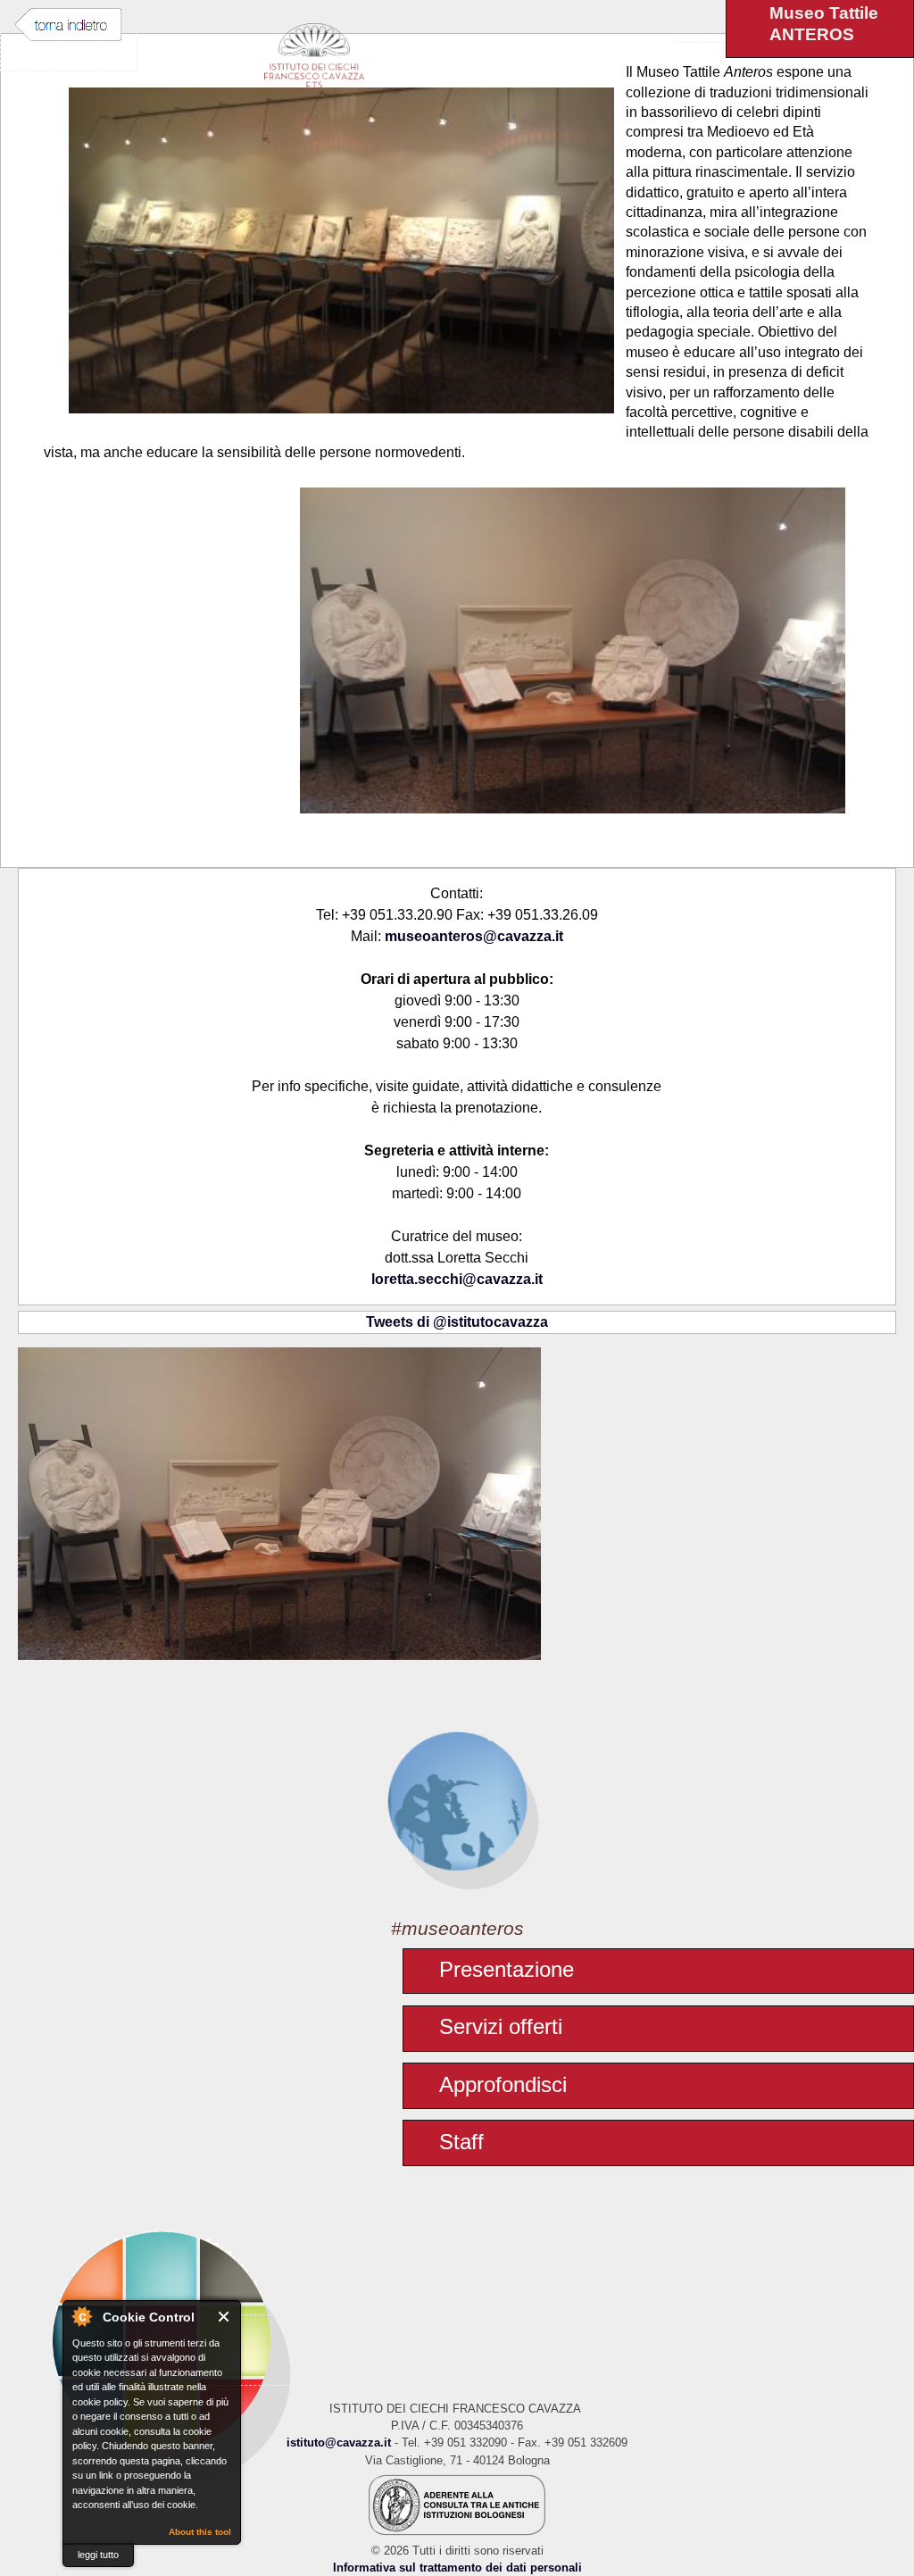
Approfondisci (503, 2084)
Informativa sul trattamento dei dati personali (457, 2568)
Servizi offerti (501, 2026)
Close (224, 2317)
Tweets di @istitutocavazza (457, 1322)
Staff (461, 2142)
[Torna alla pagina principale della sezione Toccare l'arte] (457, 1800)
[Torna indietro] (69, 25)
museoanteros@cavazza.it (474, 936)
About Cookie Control (81, 2316)
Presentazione (507, 1969)
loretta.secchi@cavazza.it (457, 1279)
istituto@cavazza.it (339, 2443)
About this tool (200, 2532)
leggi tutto (98, 2555)
